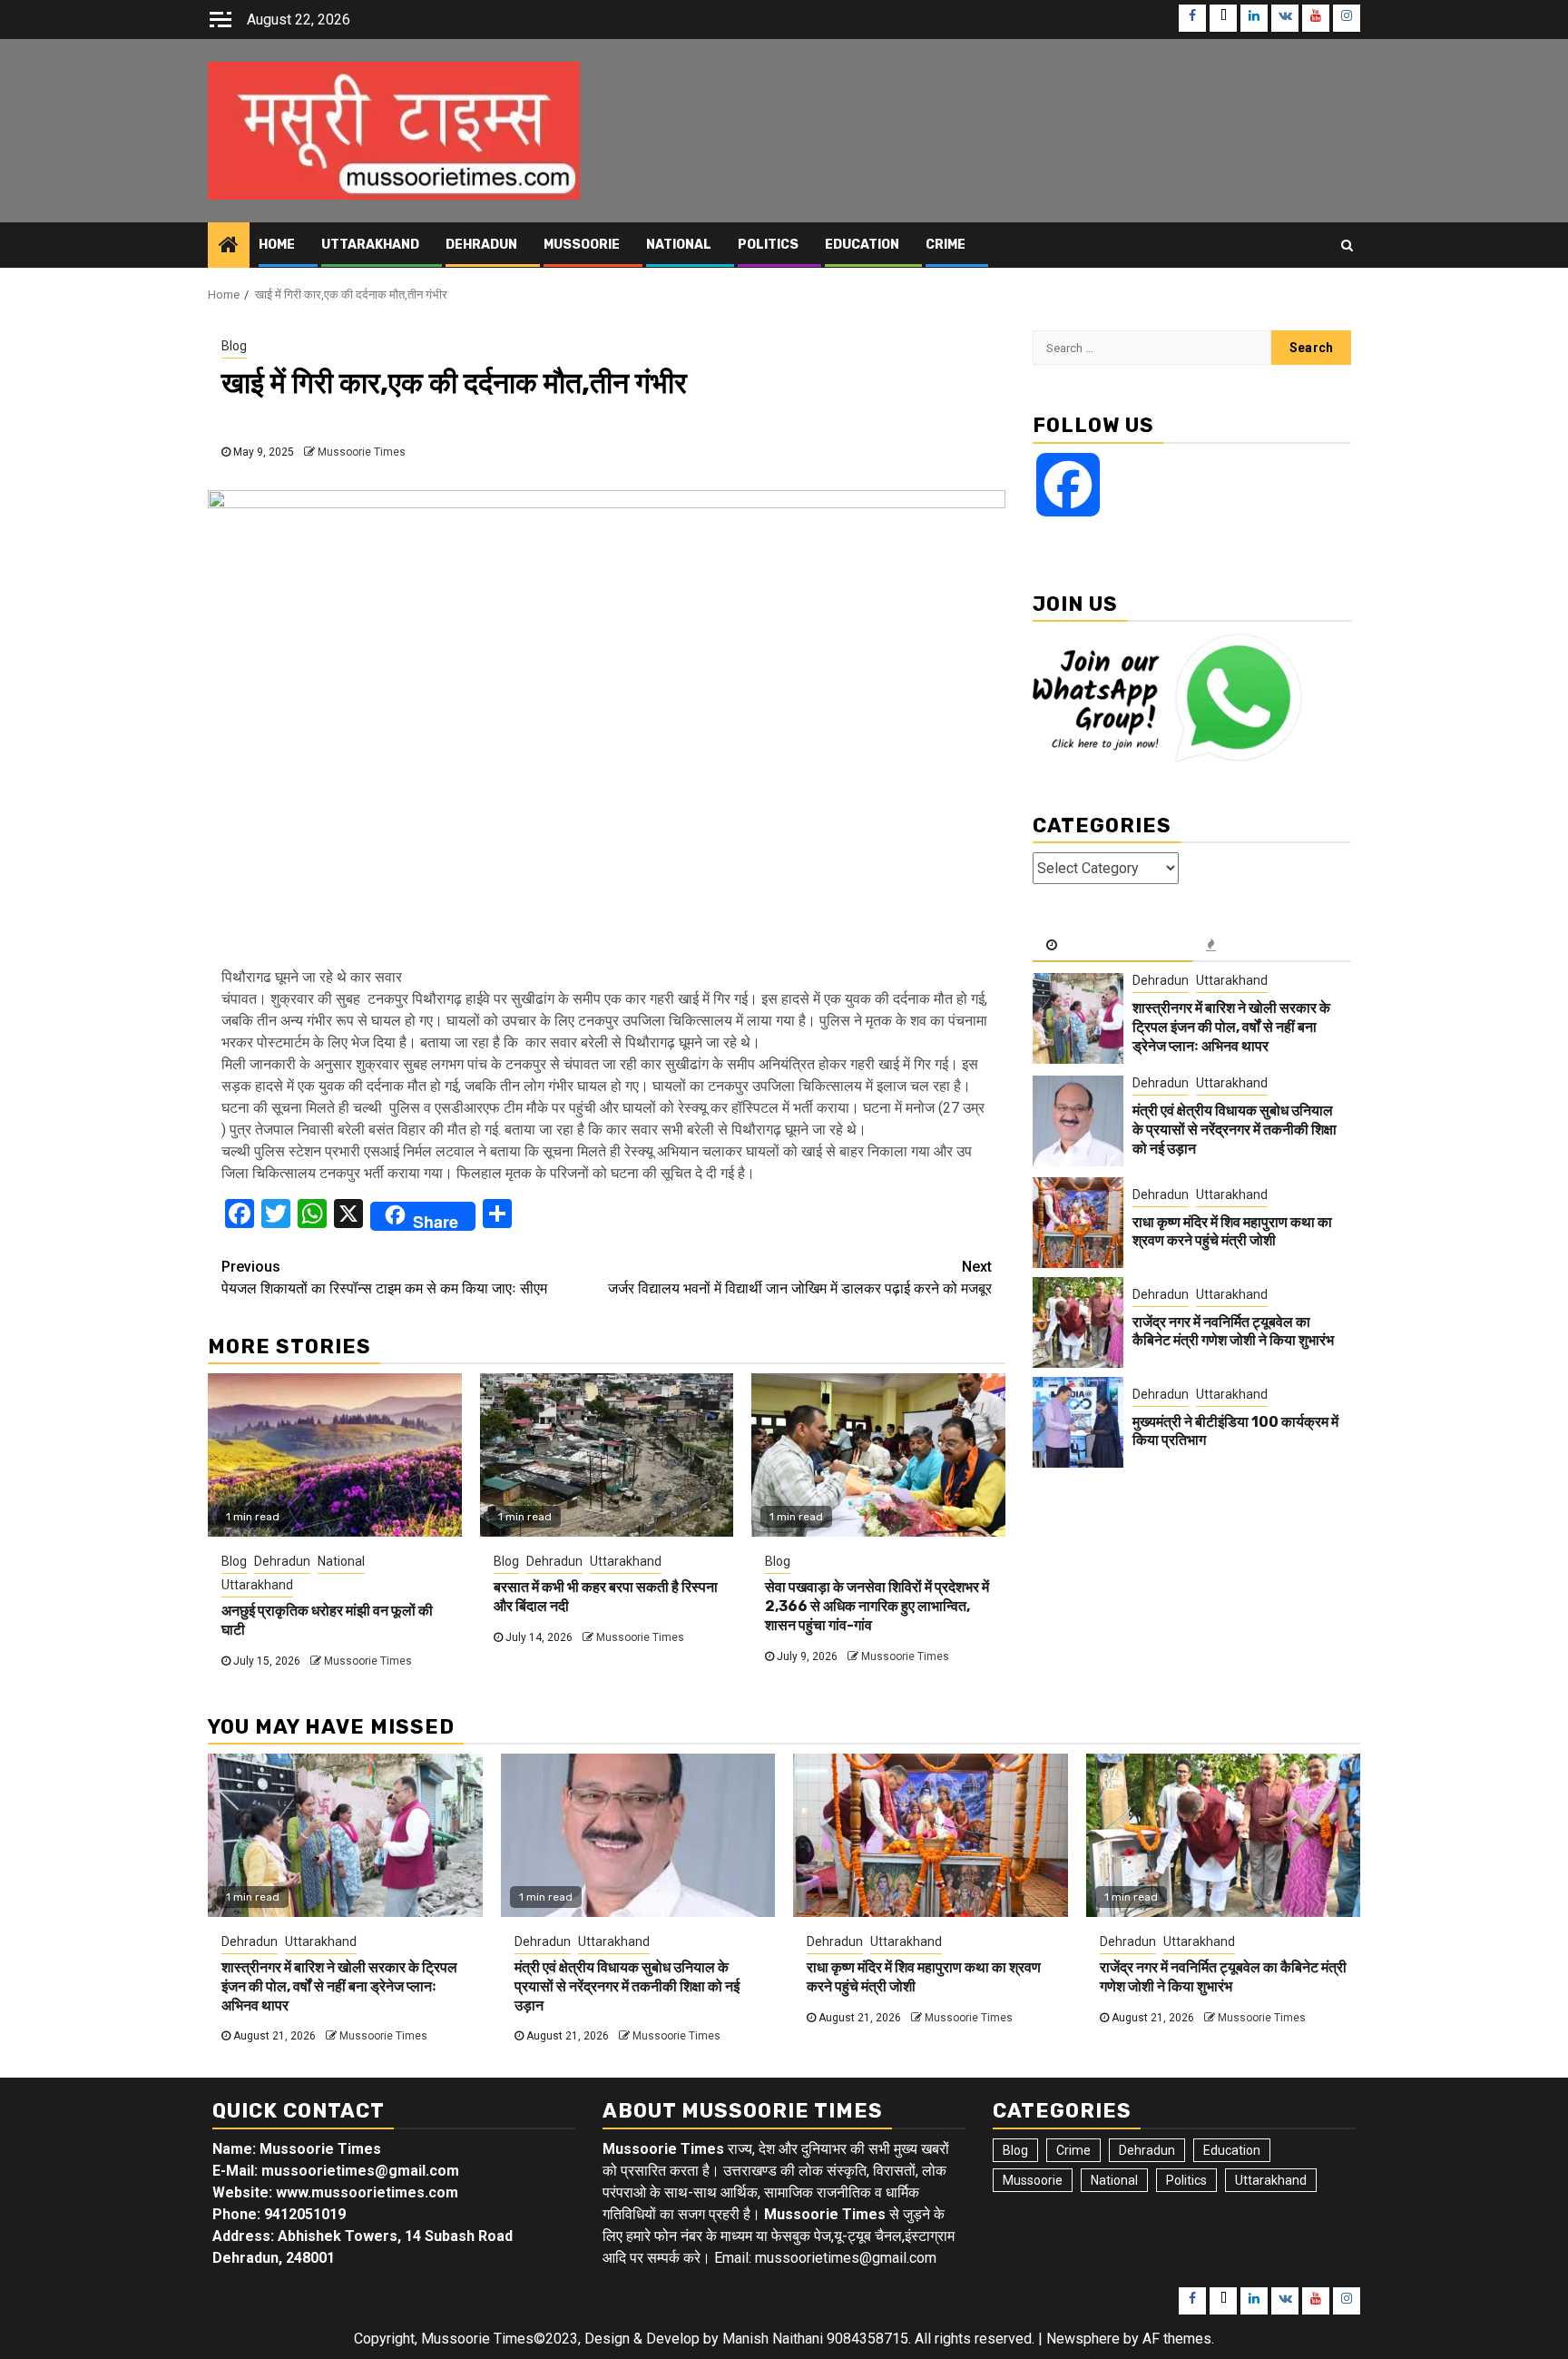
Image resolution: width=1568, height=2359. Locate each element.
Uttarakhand (370, 245)
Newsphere (1083, 2339)
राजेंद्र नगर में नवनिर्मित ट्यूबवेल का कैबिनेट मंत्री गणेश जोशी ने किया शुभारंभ (1233, 1331)
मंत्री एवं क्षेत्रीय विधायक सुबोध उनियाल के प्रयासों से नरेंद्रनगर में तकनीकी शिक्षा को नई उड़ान (1235, 1130)
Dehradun (481, 245)
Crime (946, 245)
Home (277, 245)
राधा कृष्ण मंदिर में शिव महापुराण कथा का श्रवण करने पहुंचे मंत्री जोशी (1232, 1231)
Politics (768, 245)
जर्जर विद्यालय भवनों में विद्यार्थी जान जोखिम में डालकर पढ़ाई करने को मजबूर (800, 1278)
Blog (234, 346)
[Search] (1347, 245)
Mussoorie (582, 245)
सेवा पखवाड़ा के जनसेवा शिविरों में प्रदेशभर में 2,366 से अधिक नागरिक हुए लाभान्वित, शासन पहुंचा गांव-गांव (877, 1606)
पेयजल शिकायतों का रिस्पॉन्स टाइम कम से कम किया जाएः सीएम (384, 1278)
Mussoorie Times (362, 452)
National (679, 245)
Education (862, 245)
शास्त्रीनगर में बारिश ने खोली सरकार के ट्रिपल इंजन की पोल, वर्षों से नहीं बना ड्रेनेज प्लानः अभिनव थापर (1231, 1027)
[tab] (1112, 946)
